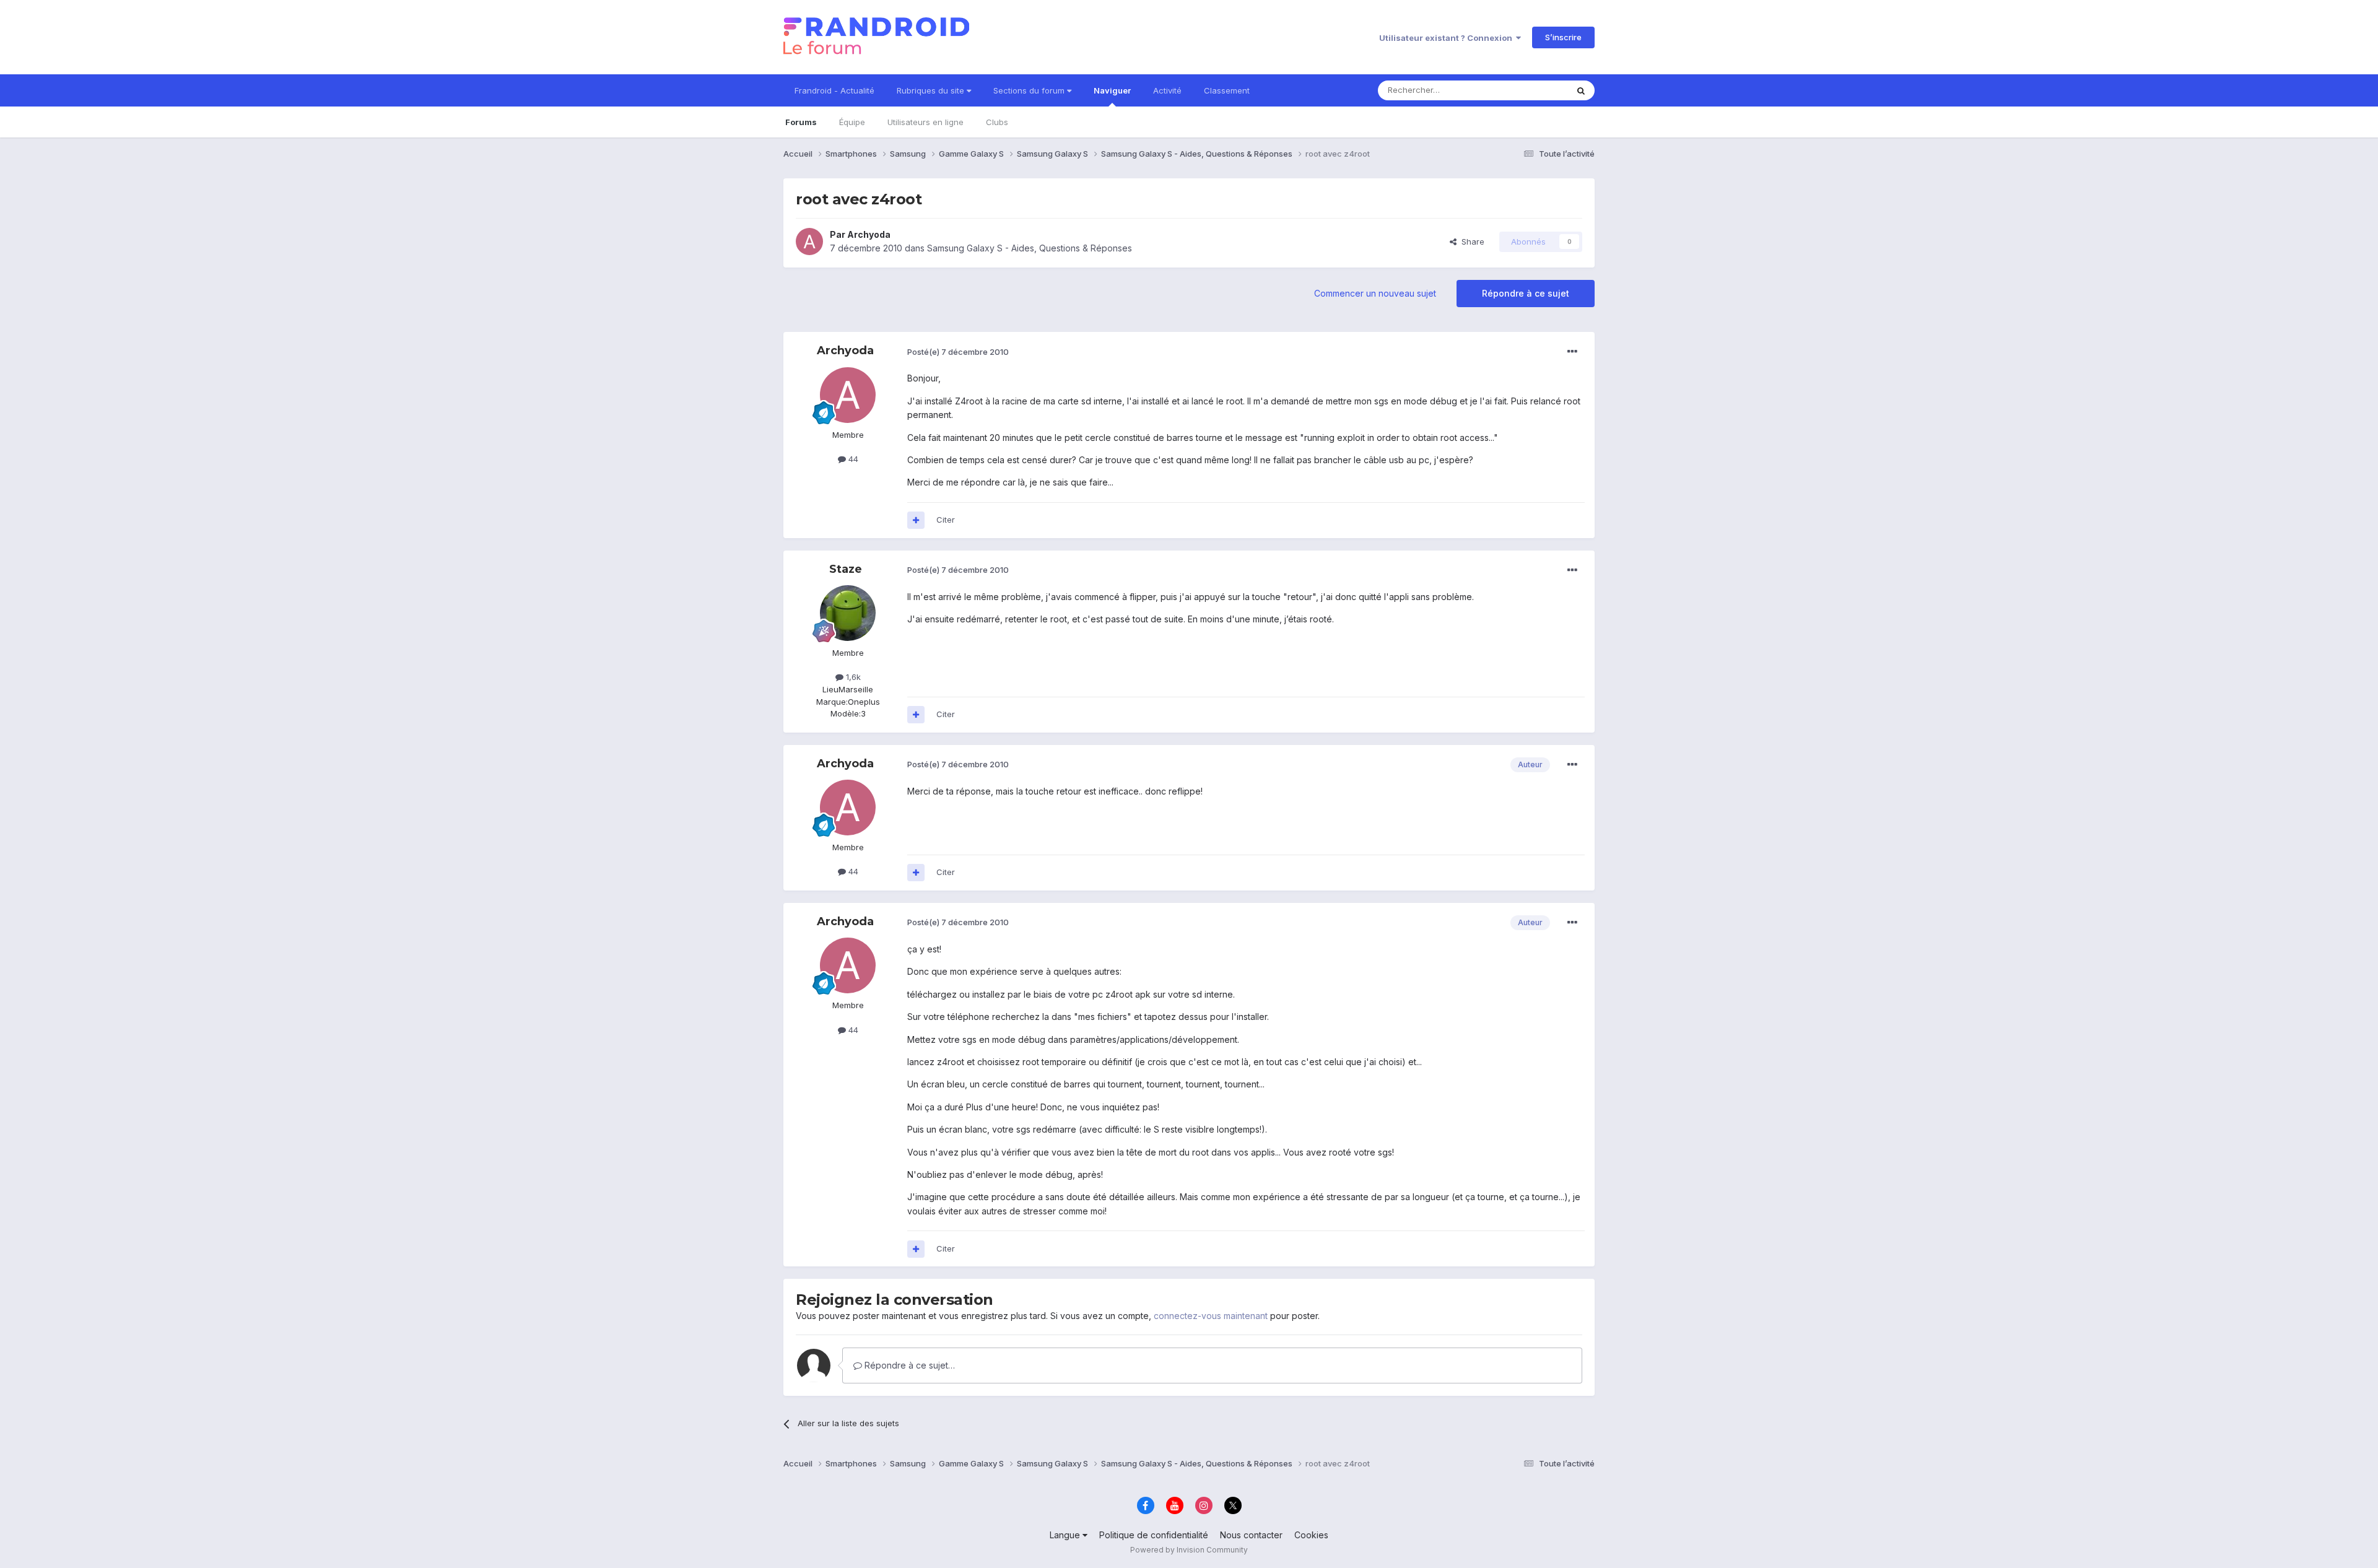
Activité (1167, 90)
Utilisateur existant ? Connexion (1448, 38)
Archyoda (869, 234)
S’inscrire (1563, 37)
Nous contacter (1251, 1535)
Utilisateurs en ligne (926, 122)
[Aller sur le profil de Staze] (848, 613)
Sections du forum (1030, 90)
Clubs (997, 122)
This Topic (1531, 90)
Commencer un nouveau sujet (1375, 293)
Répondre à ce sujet (1526, 293)
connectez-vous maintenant (1211, 1316)
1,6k (852, 677)
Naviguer (1112, 90)
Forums (801, 122)
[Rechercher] (1581, 90)
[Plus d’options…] (1572, 352)
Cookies (1311, 1535)
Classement (1227, 90)
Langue (1066, 1535)
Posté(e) (958, 352)
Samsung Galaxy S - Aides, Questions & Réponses (1030, 248)
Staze (846, 569)
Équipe (852, 122)
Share (1470, 242)
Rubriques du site (932, 90)
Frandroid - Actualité (834, 90)
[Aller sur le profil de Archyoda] (809, 242)
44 (852, 459)
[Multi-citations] (916, 520)
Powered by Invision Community (1189, 1550)
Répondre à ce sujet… (908, 1365)
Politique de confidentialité (1154, 1535)
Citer (946, 520)
